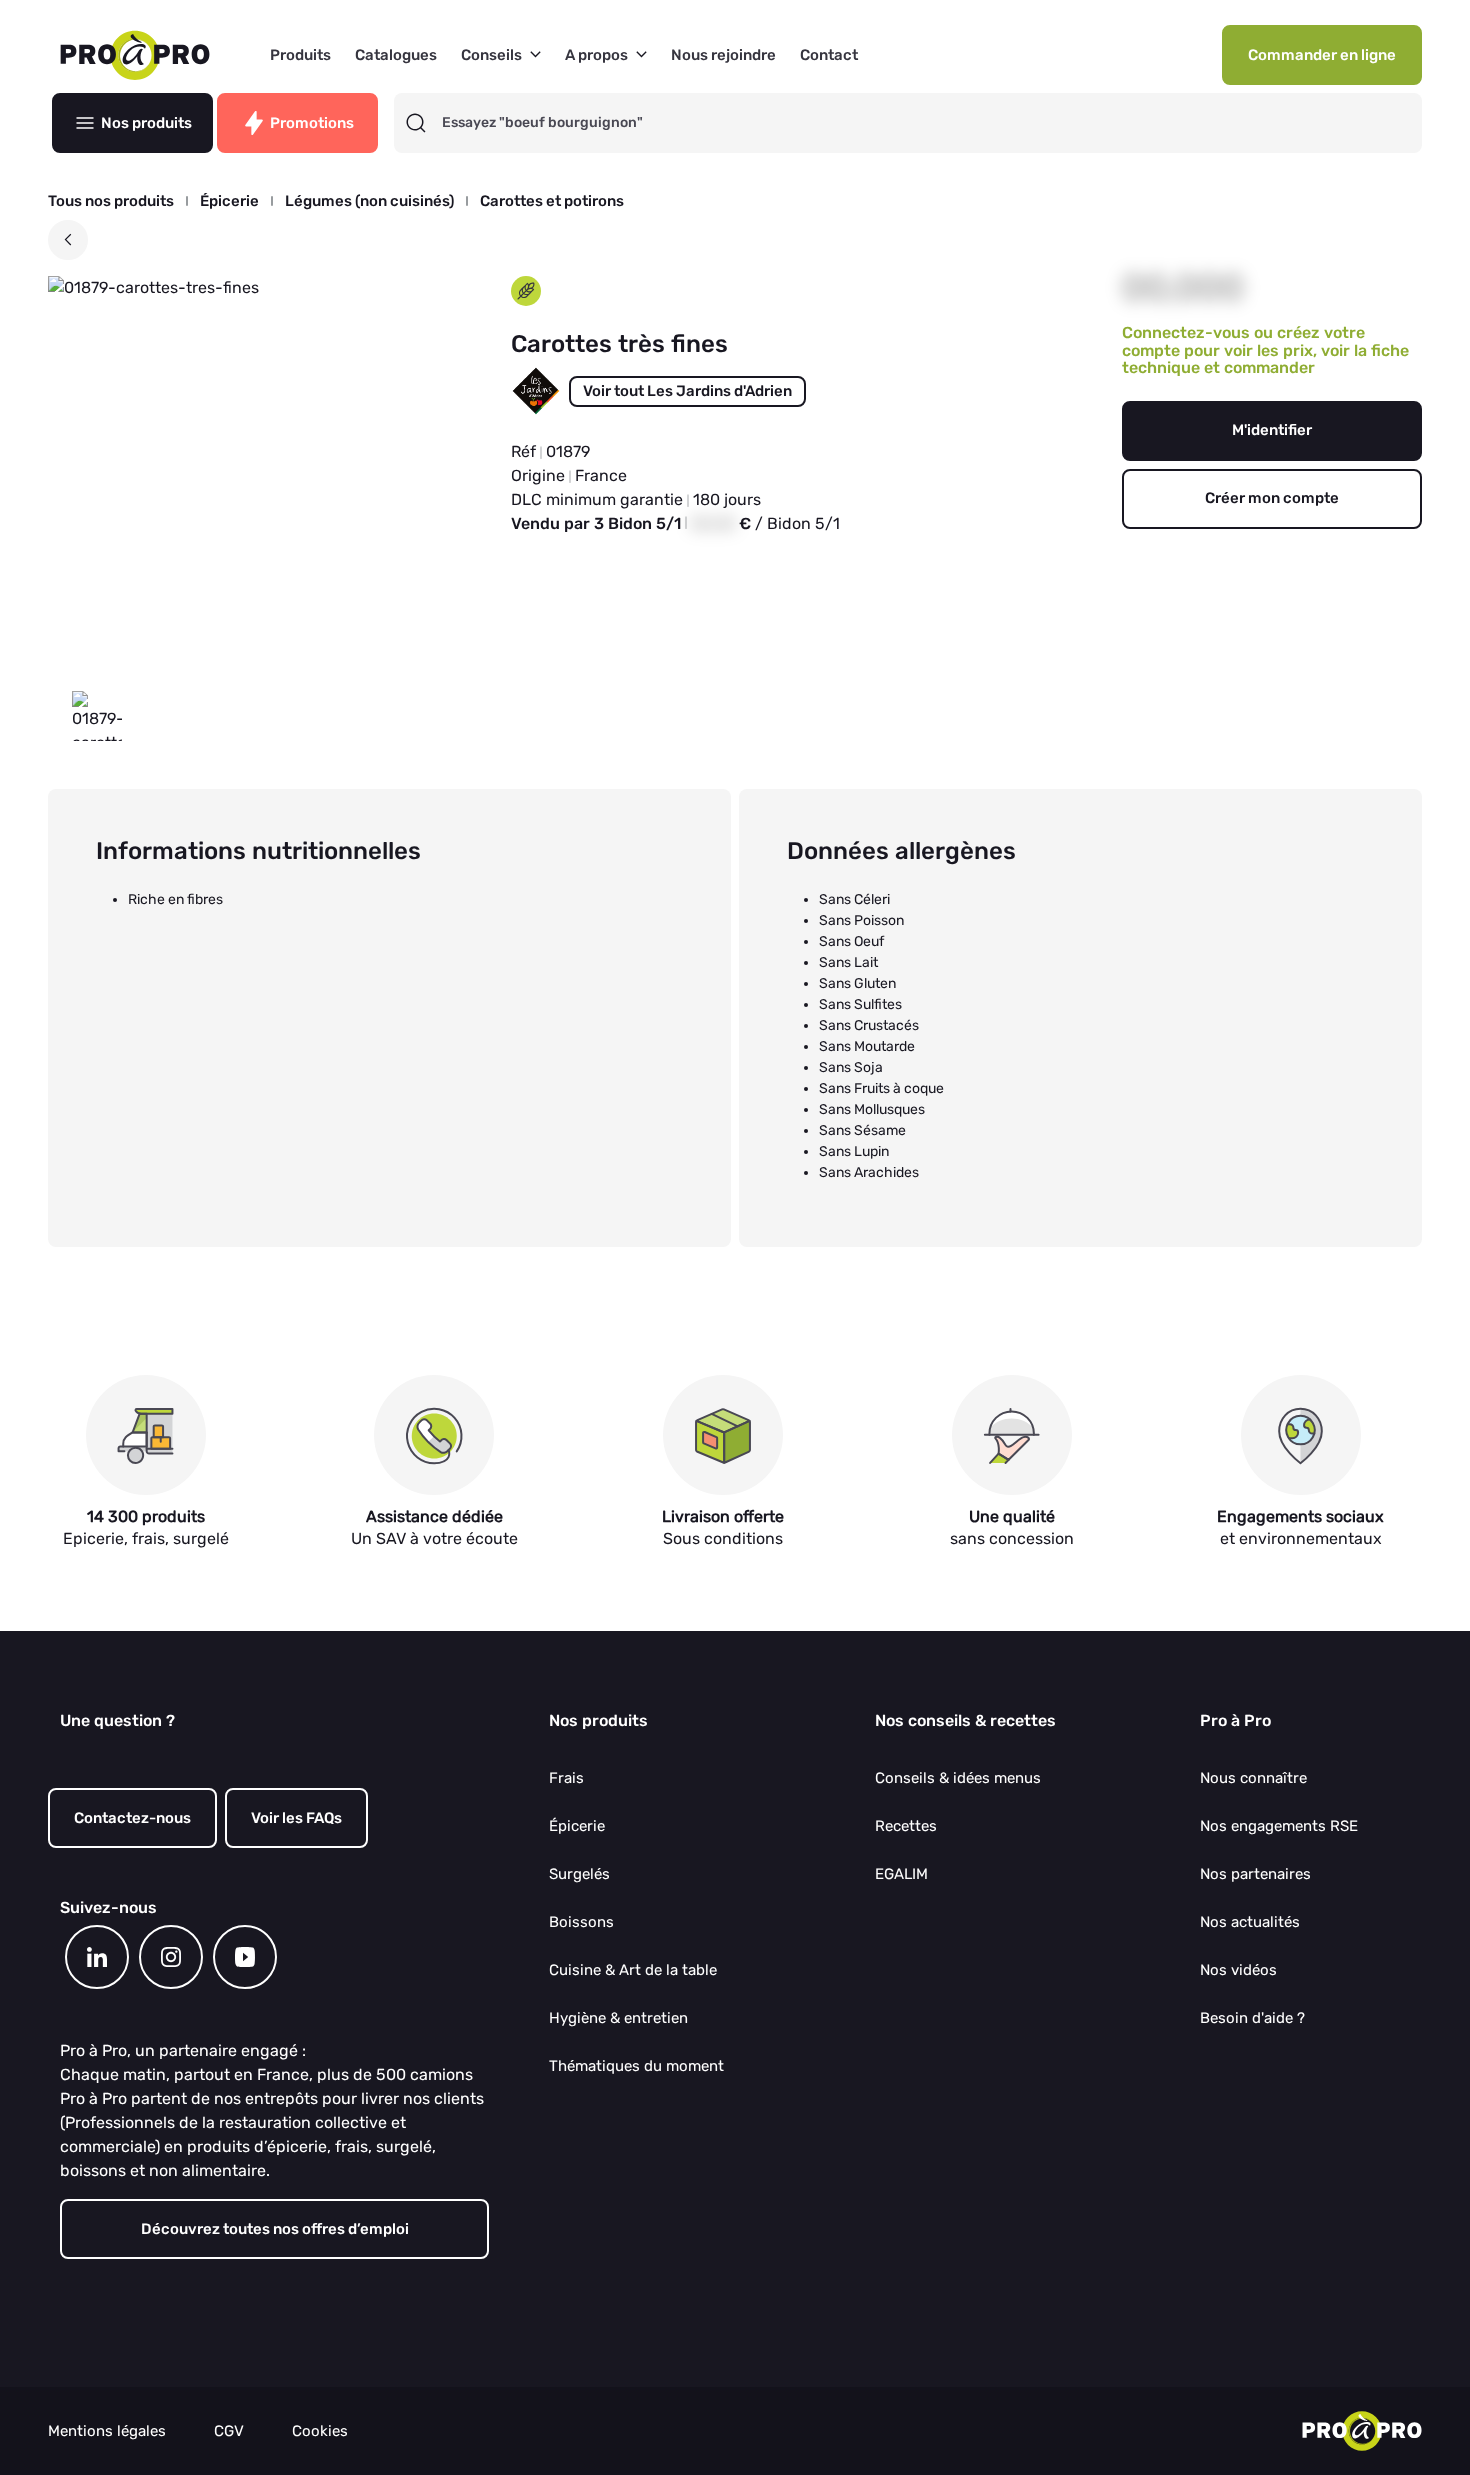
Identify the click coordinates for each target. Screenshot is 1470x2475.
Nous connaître (1253, 1778)
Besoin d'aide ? (1252, 2018)
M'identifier (1272, 430)
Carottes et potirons (552, 201)
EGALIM (901, 1874)
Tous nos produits (111, 201)
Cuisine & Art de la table (633, 1970)
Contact (829, 55)
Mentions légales (107, 2431)
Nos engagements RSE (1279, 1826)
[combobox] (926, 123)
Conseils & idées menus (958, 1778)
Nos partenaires (1255, 1874)
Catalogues (396, 55)
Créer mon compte (1272, 498)
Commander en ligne (1322, 55)
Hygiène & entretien (618, 2018)
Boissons (581, 1922)
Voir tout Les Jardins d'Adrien (687, 391)
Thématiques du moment (636, 2066)
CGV (229, 2431)
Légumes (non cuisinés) (369, 201)
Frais (566, 1778)
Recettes (906, 1826)
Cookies (320, 2431)
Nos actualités (1250, 1922)
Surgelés (579, 1874)
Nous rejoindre (723, 55)
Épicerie (229, 201)
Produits (300, 55)
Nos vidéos (1238, 1970)
